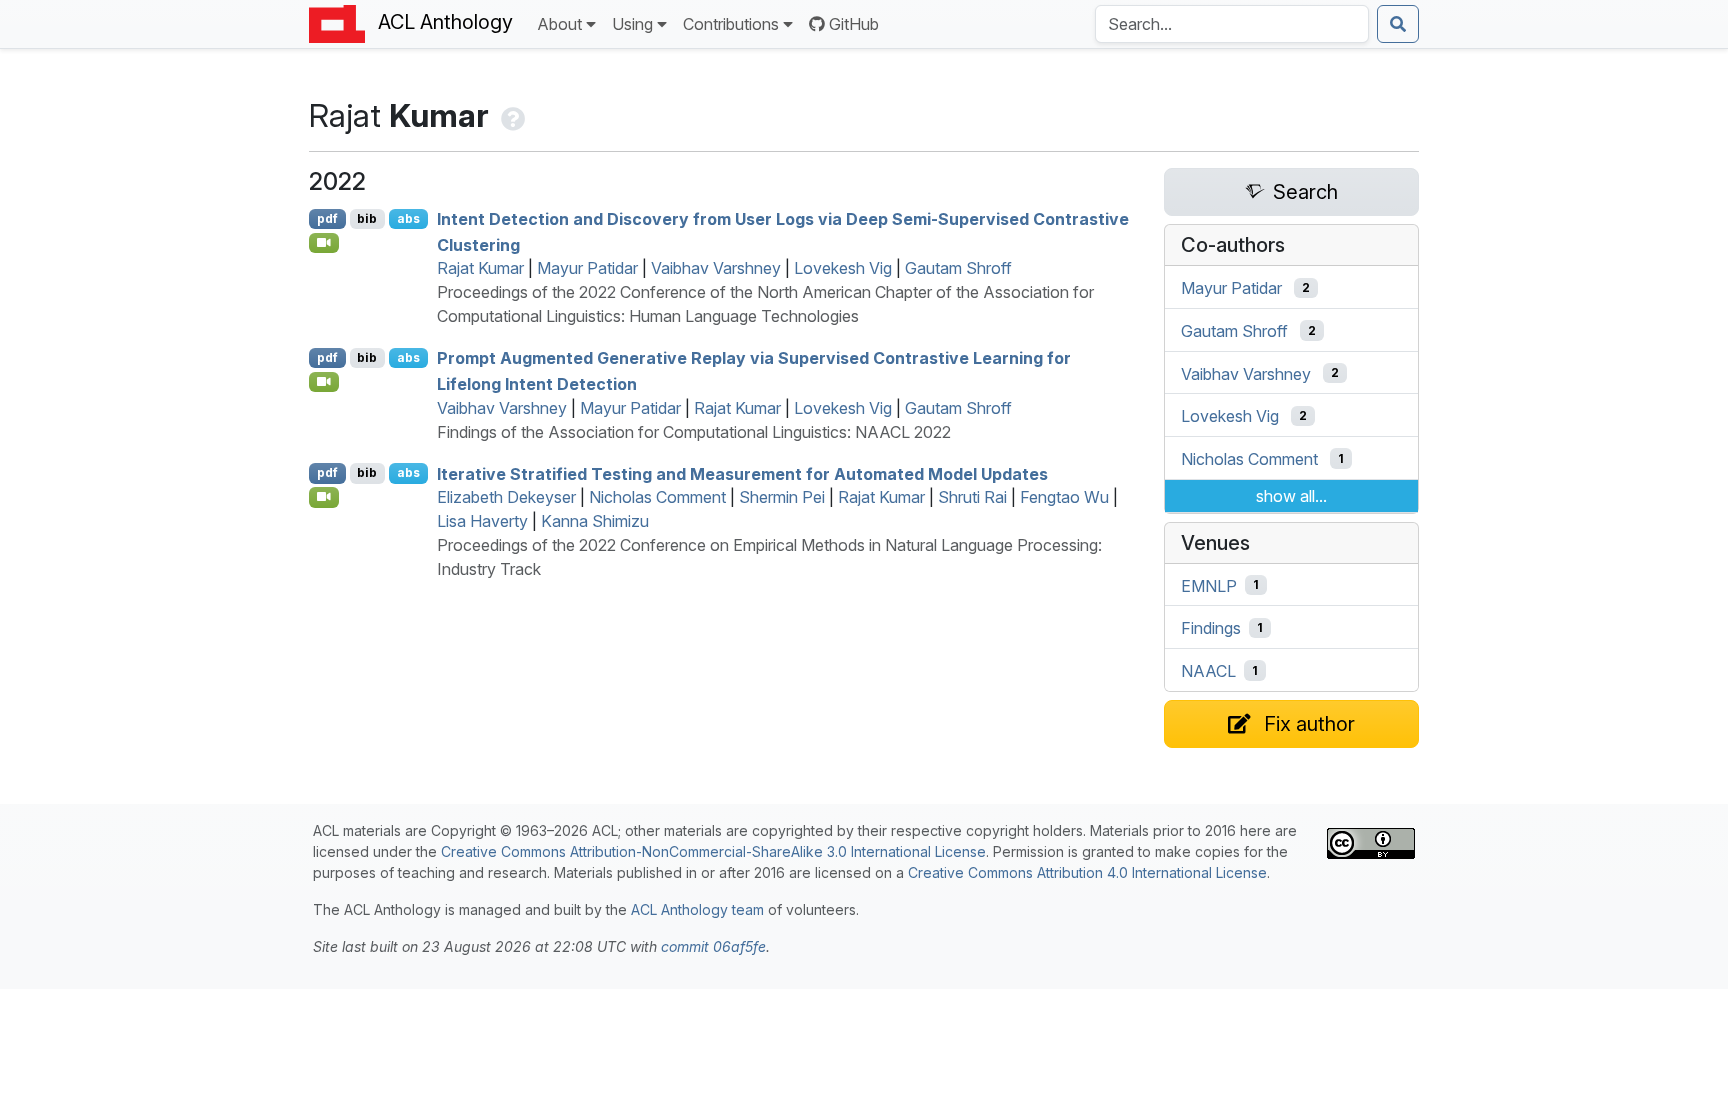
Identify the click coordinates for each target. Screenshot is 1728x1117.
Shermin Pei (782, 497)
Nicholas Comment (657, 497)
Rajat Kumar (480, 268)
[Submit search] (1398, 24)
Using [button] (632, 24)
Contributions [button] (731, 24)
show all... (1291, 496)
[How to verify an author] (511, 115)
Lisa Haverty (482, 521)
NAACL (1208, 671)
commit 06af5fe (713, 946)
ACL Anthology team (697, 909)
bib (367, 218)
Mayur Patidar (587, 268)
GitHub (854, 24)
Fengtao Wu (1064, 497)
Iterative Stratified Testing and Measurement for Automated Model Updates (742, 473)
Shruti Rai (972, 497)
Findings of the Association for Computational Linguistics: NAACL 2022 (694, 432)
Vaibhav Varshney (716, 268)
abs (408, 218)
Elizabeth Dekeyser (506, 497)
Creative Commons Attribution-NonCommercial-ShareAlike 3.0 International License (713, 851)
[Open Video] (324, 243)
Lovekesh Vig (843, 268)
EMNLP (1209, 585)
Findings (1211, 628)
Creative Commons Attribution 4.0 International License (1087, 872)
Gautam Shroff (958, 268)
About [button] (559, 24)
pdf (327, 218)
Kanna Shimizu (595, 521)
